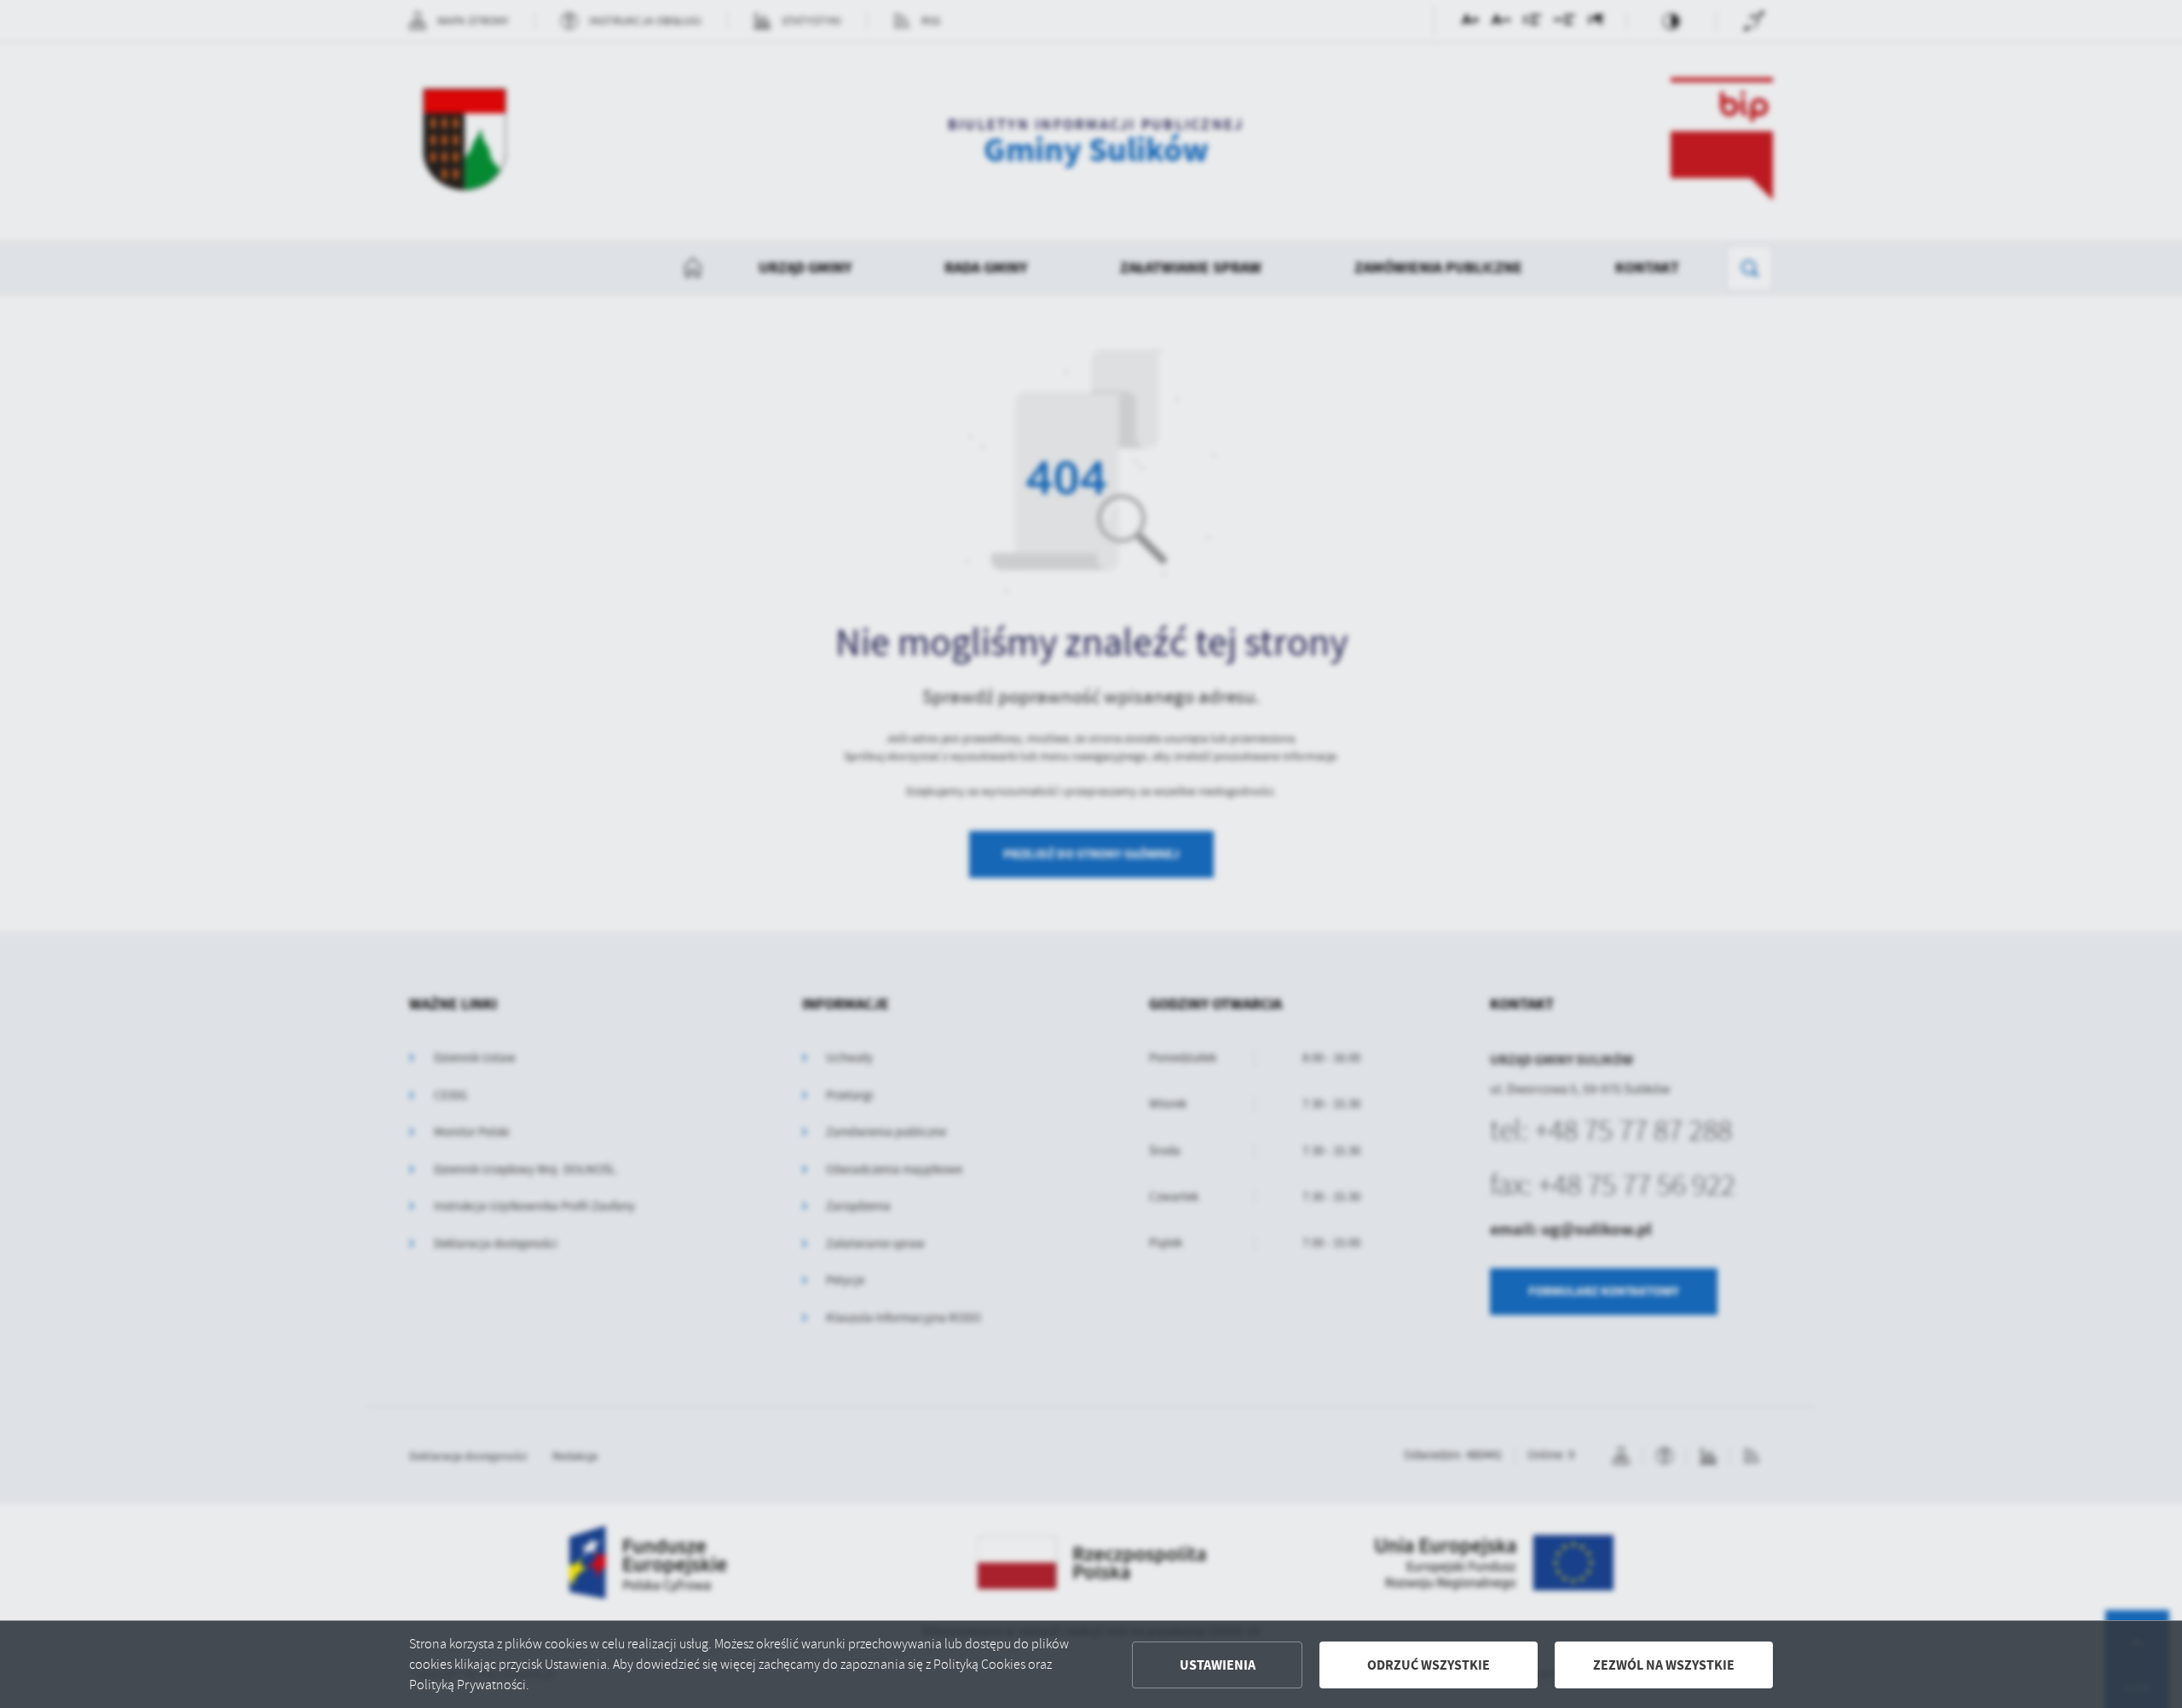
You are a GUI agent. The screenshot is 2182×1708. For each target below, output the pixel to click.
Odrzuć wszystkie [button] (1429, 1665)
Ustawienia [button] (1218, 1665)
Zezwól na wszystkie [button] (1664, 1665)
